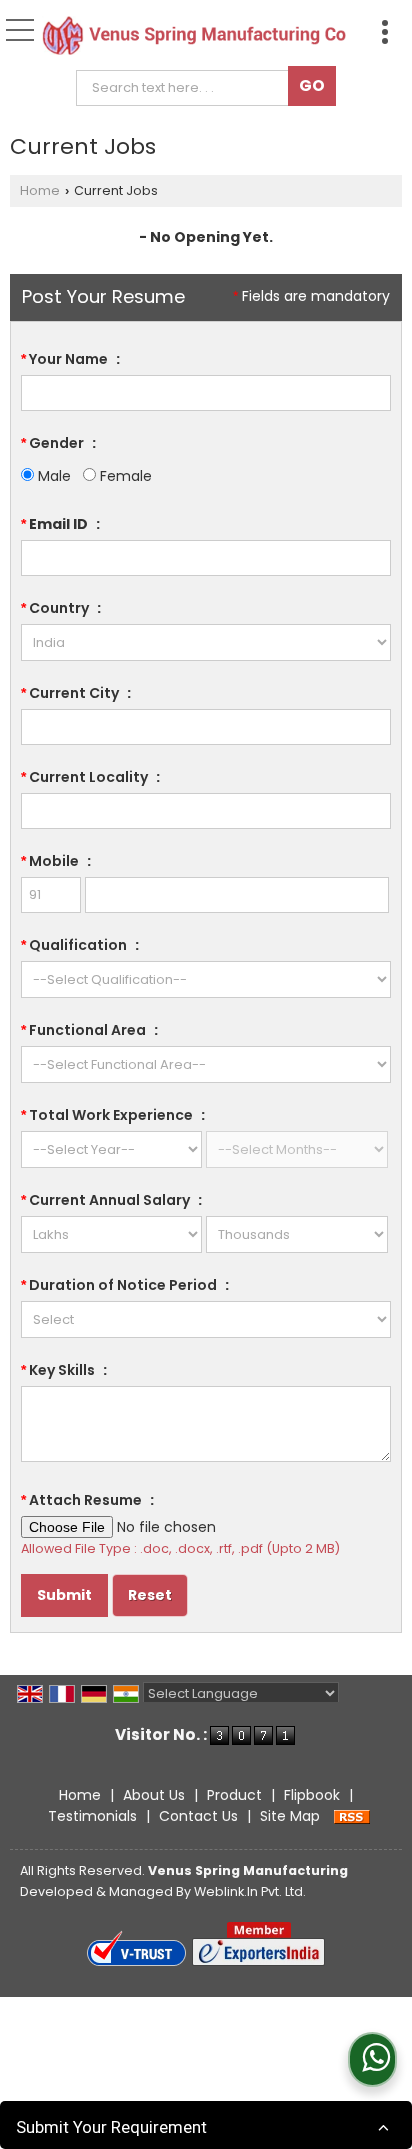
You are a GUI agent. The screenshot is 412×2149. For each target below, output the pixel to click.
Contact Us (198, 1816)
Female (124, 476)
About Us (154, 1795)
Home (40, 190)
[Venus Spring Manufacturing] (194, 36)
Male (52, 476)
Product (234, 1795)
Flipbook (312, 1795)
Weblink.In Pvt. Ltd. (250, 1891)
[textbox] (187, 88)
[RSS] (352, 1816)
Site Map (290, 1816)
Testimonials (92, 1816)
